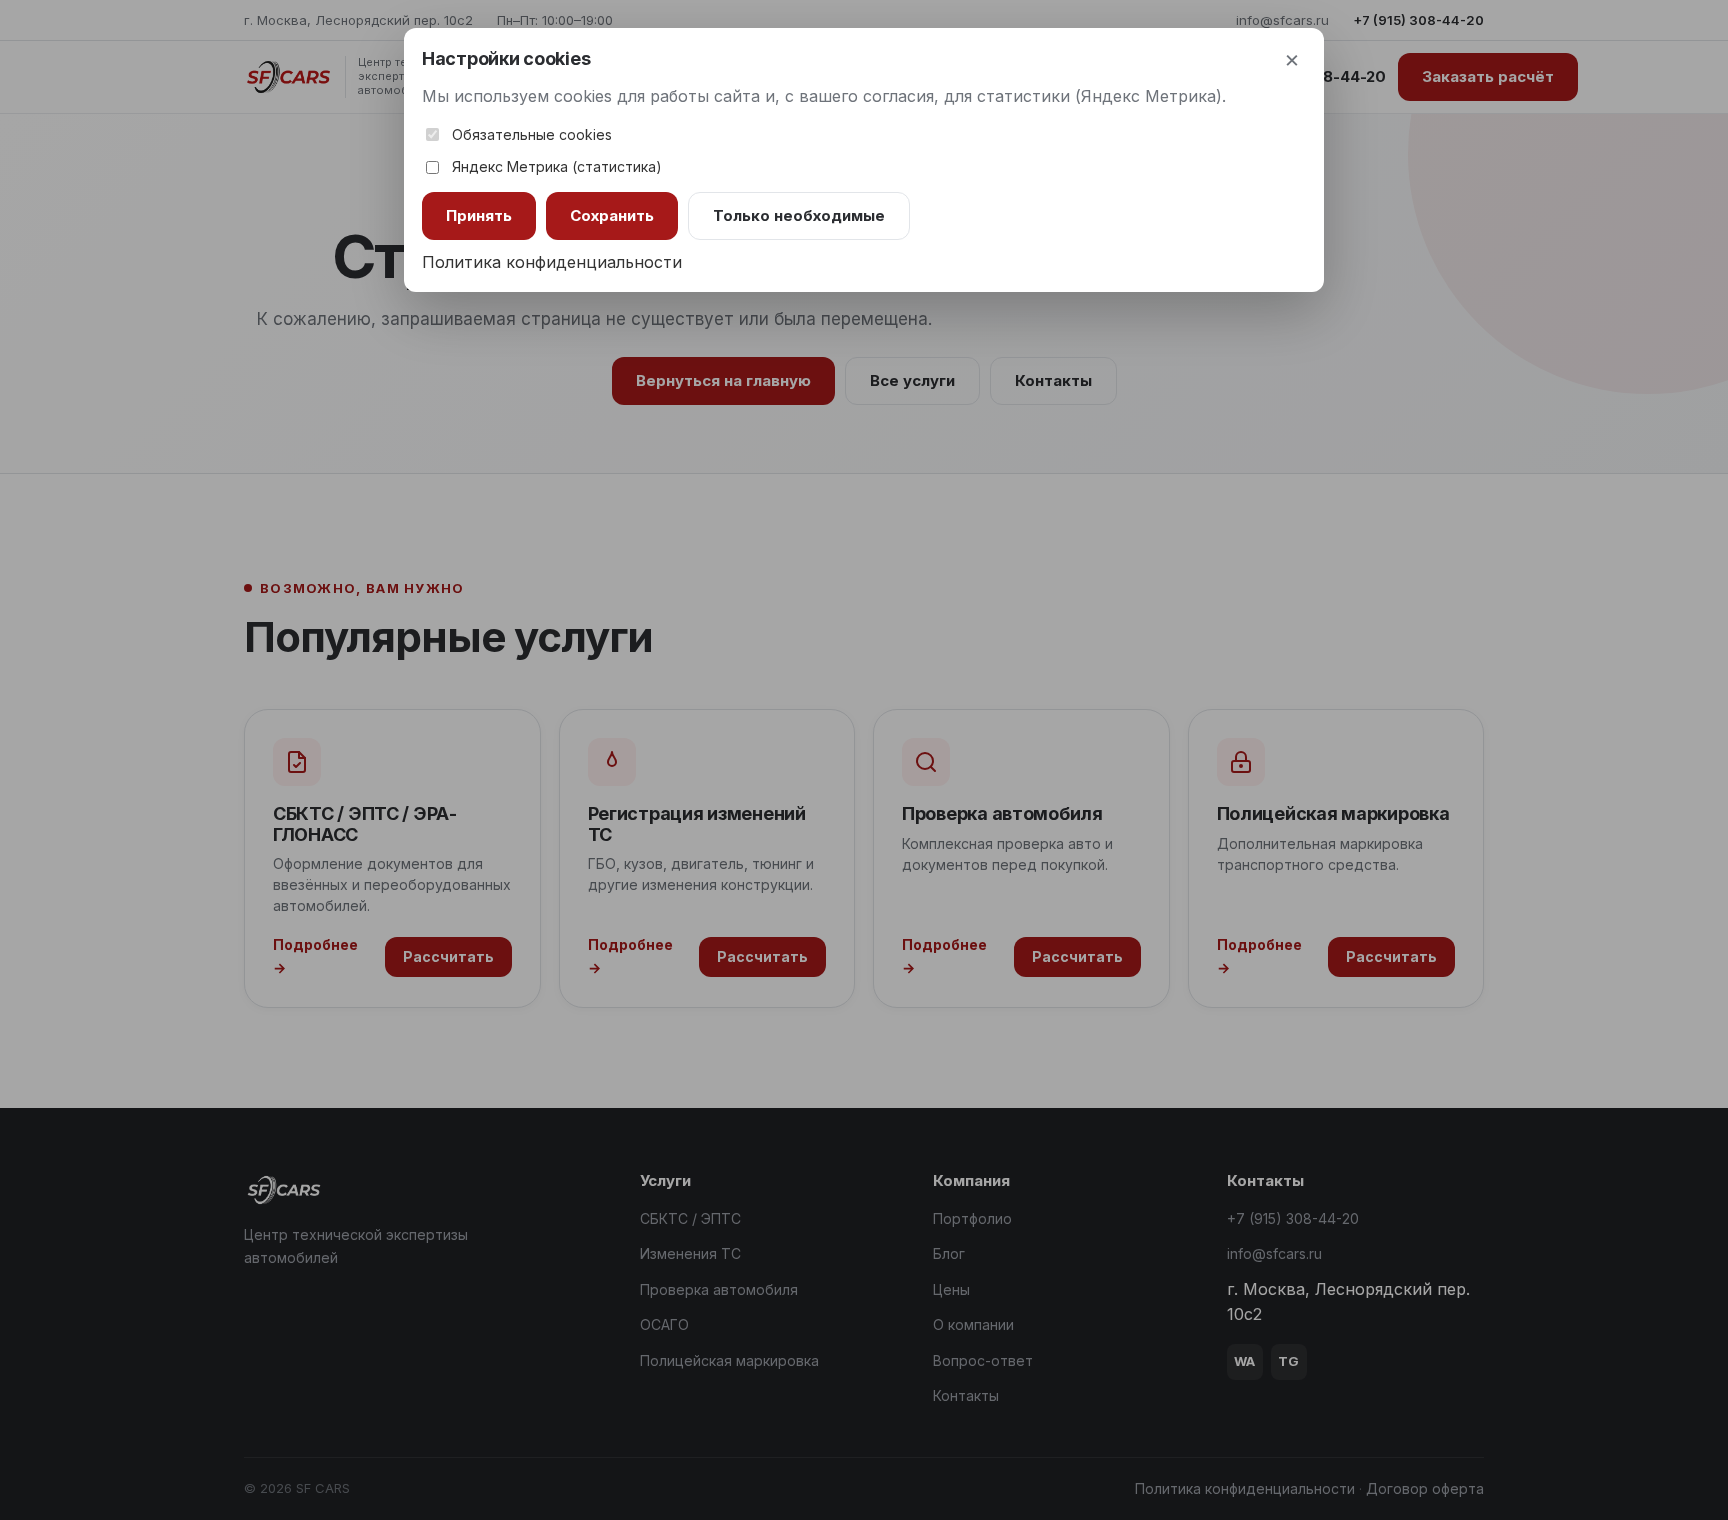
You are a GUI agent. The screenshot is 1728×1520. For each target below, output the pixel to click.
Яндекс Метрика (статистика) (557, 166)
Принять (479, 215)
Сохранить (612, 215)
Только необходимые (799, 215)
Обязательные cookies (532, 134)
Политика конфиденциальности (552, 262)
